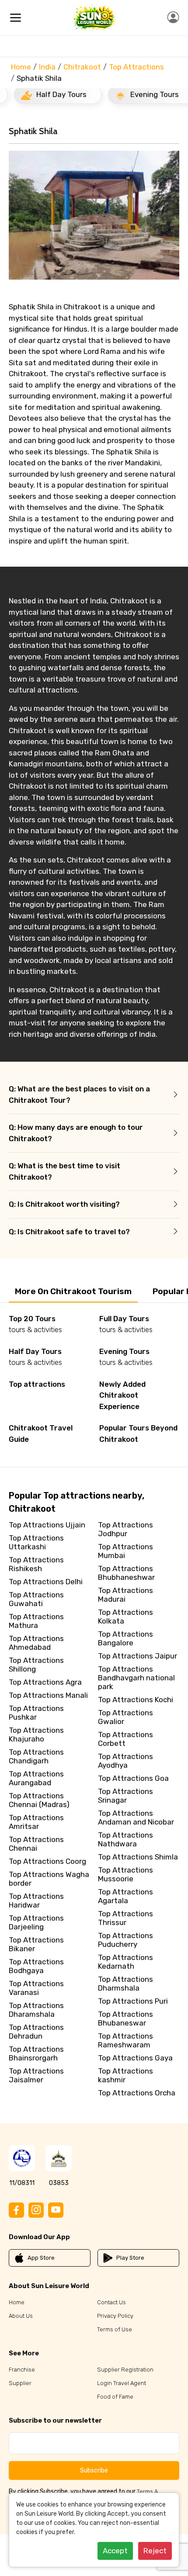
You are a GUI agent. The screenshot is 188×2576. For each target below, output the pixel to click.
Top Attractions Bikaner (36, 1944)
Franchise (22, 2370)
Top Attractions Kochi (136, 1700)
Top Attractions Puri (133, 2001)
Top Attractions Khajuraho (36, 1735)
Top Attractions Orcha (137, 2093)
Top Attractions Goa (133, 1778)
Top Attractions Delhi (46, 1582)
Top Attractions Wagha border (49, 1879)
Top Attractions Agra (45, 1682)
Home (21, 67)
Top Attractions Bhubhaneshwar (126, 1573)
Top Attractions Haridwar (36, 1901)
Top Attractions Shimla (138, 1857)
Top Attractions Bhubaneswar (125, 2019)
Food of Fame (115, 2397)
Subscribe (94, 2470)
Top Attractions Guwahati (36, 1599)
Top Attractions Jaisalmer (36, 2075)
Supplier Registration (125, 2370)
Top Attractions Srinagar (125, 1796)
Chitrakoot (82, 67)
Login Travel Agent (122, 2383)
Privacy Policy (115, 2316)
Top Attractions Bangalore (125, 1638)
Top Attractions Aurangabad (36, 1778)
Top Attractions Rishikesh (36, 1564)
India (47, 67)
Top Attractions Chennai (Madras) (39, 1800)
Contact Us (111, 2302)
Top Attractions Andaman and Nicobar (136, 1818)
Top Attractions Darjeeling (36, 1922)
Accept (115, 2551)
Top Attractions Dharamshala (36, 2010)
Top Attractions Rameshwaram (125, 2040)
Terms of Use (115, 2329)
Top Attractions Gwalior (125, 1717)
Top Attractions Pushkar (36, 1713)
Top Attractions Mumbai (125, 1551)
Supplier (20, 2383)
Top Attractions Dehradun (36, 2032)
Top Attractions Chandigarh (36, 1756)
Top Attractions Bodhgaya (36, 1966)
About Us (21, 2316)
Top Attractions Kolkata (125, 1617)
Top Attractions (136, 67)
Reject (155, 2551)
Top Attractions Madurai (125, 1595)
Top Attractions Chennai (36, 1844)
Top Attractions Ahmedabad (36, 1643)
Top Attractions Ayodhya (125, 1761)
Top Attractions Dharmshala (125, 1984)
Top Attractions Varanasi (36, 1988)
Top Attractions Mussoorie (125, 1874)
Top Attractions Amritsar (36, 1822)
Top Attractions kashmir (125, 2075)
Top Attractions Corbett (125, 1739)
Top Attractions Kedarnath (125, 1962)
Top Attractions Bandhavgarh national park (136, 1678)
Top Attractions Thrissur (125, 1918)
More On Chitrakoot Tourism (73, 1291)
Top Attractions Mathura (36, 1621)
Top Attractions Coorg (47, 1861)
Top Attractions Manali (48, 1695)
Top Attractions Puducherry (125, 1940)
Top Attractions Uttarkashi (36, 1542)
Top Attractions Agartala (125, 1896)
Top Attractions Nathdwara (125, 1839)
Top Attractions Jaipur (138, 1656)
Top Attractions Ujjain (47, 1525)
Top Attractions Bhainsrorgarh (36, 2053)
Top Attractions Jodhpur (125, 1529)
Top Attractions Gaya (135, 2058)
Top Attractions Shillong (36, 1665)
